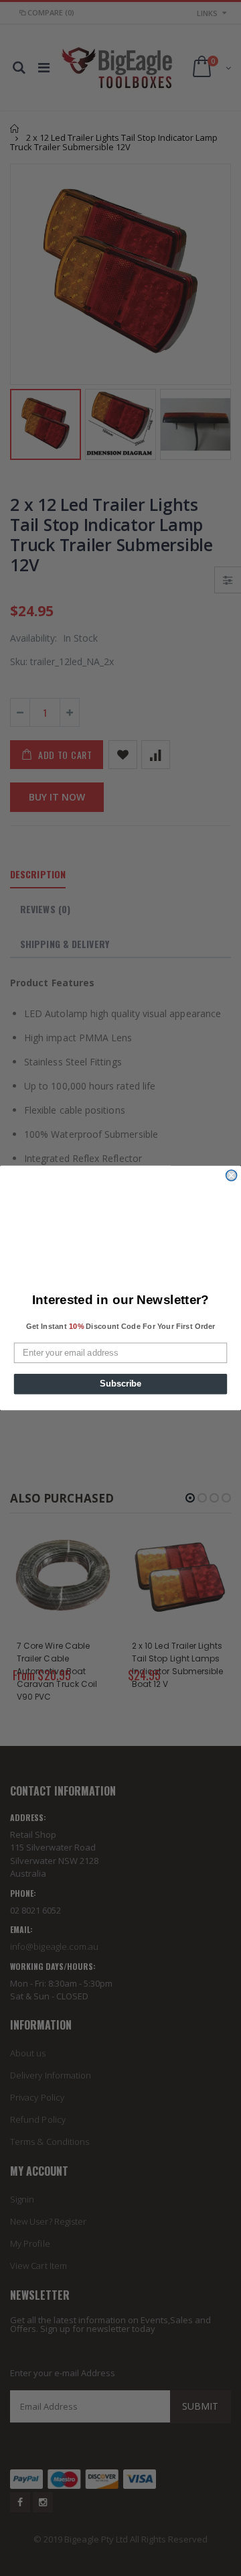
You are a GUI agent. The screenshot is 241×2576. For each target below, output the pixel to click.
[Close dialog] (232, 1175)
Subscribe (120, 1384)
